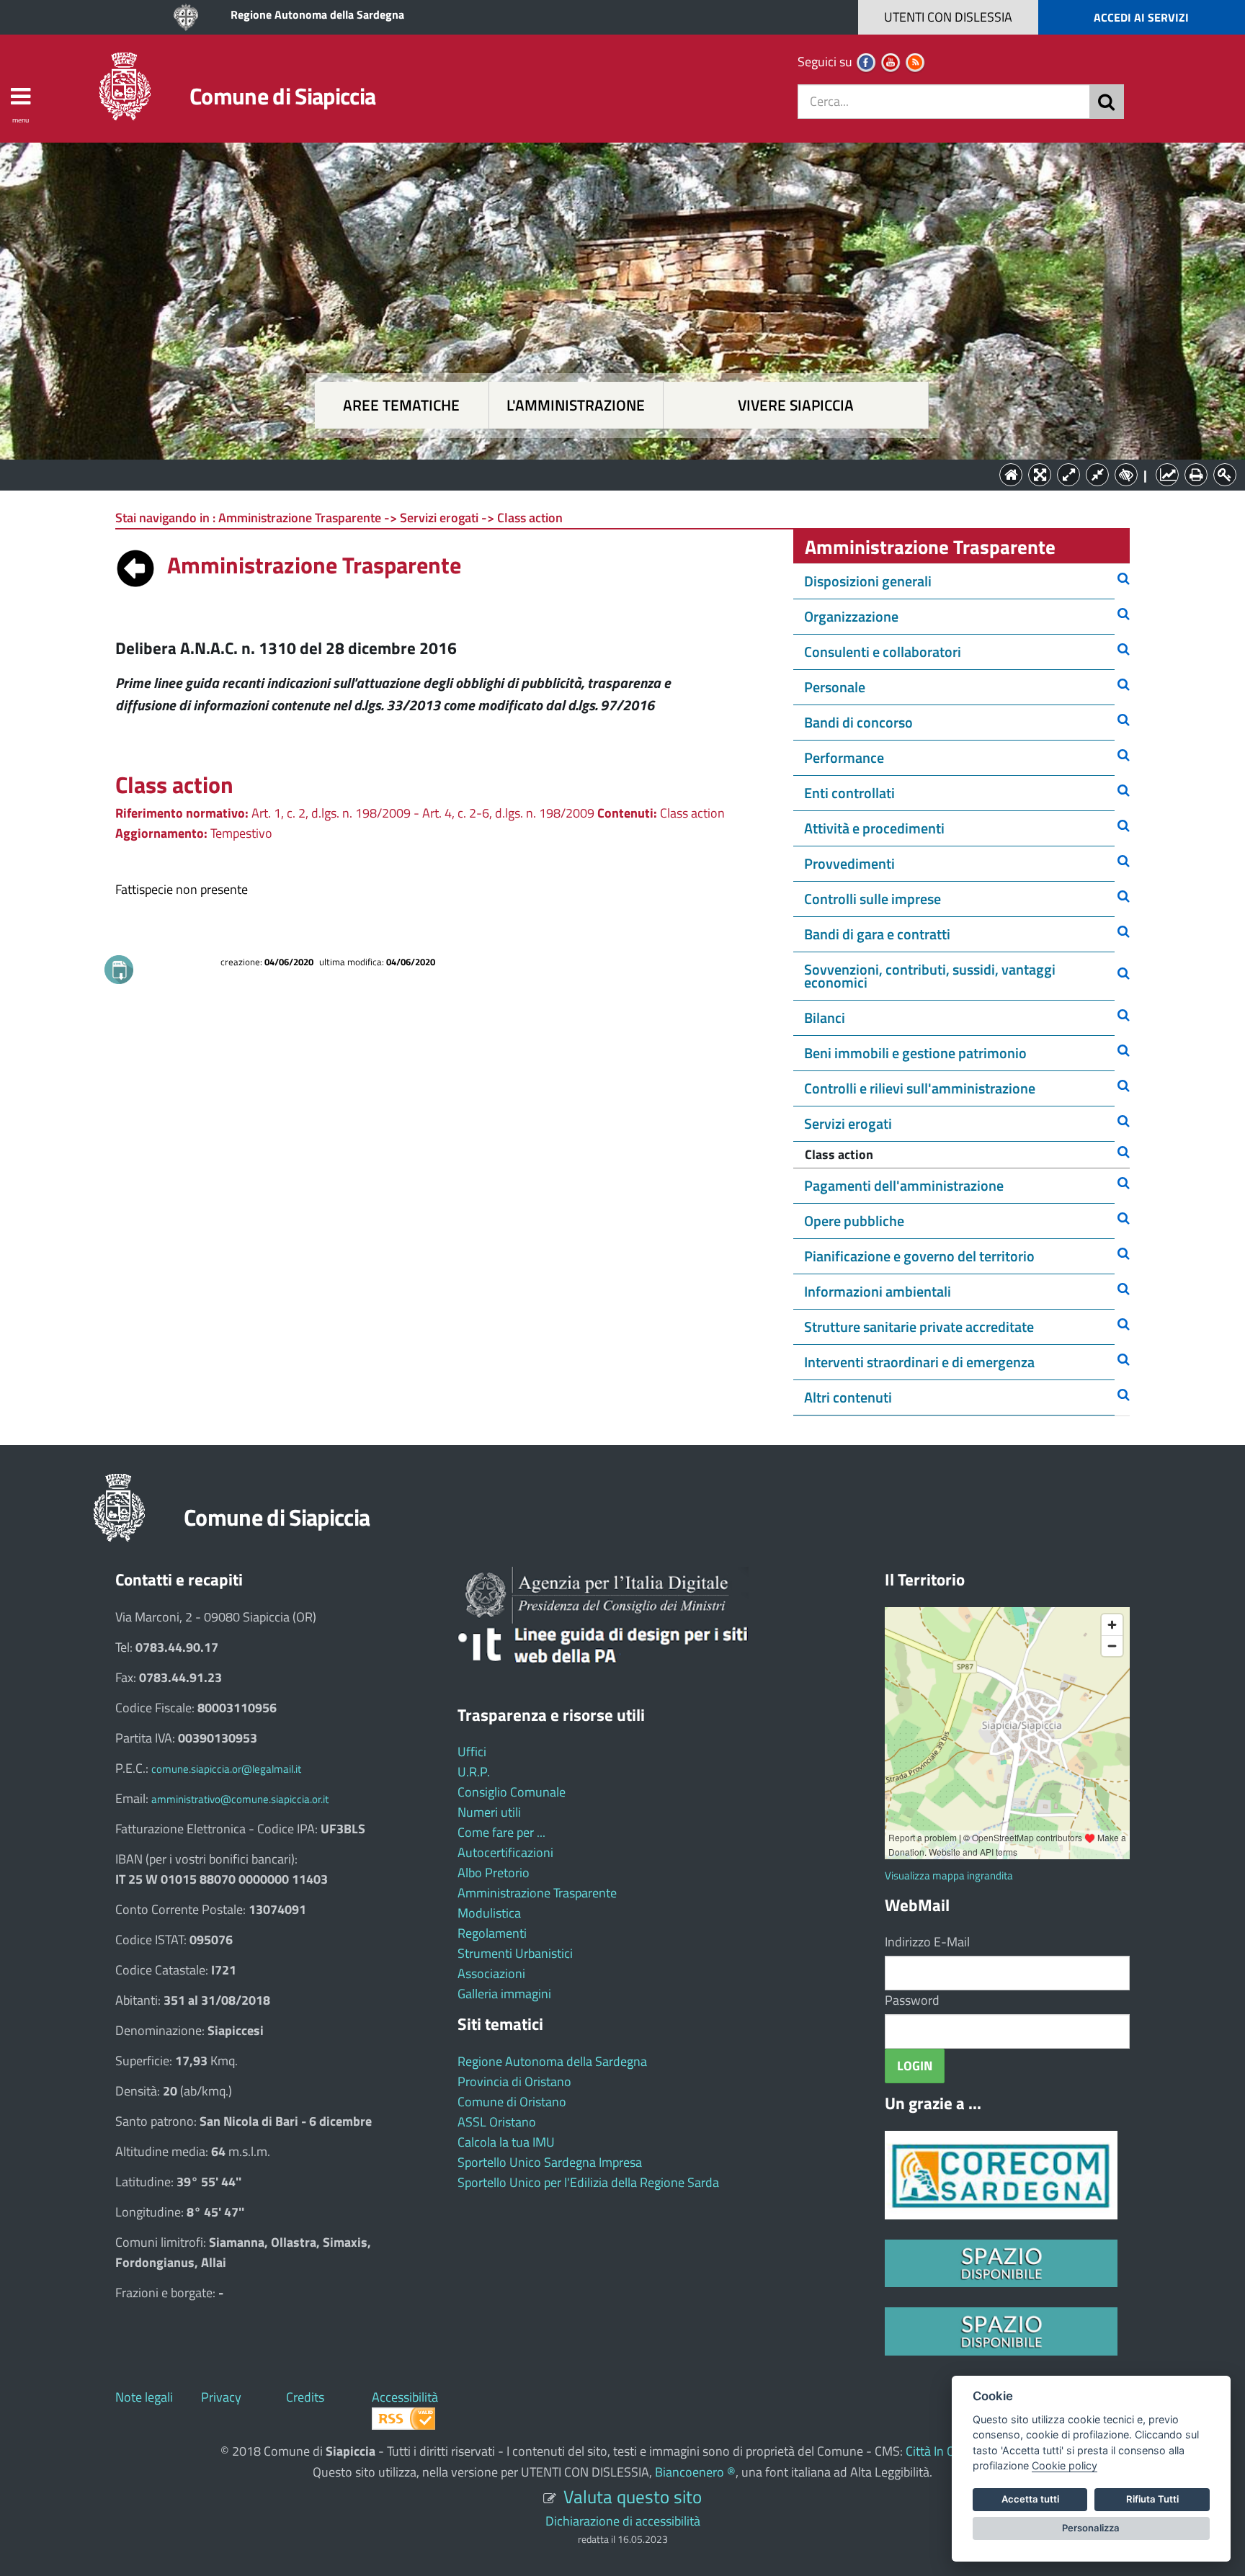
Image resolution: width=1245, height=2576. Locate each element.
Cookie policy (1065, 2465)
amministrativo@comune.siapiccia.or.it (240, 1799)
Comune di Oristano (512, 2102)
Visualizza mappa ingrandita (949, 1875)
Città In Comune (949, 2451)
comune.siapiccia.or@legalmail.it (226, 1769)
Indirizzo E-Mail (927, 1942)
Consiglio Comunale (512, 1792)
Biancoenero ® (695, 2472)
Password (912, 2000)
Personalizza (1091, 2528)
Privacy (221, 2397)
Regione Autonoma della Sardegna (317, 14)
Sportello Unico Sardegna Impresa (550, 2162)
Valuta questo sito (633, 2496)
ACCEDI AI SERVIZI (1141, 17)
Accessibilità (405, 2397)
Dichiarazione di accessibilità (623, 2521)
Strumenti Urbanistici (515, 1953)
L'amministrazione (576, 405)
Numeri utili (489, 1812)
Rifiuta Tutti (1152, 2499)
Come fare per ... (501, 1832)
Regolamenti (492, 1933)
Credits (305, 2397)
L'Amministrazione (612, 474)
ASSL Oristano (497, 2122)
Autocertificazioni (505, 1852)
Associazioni (491, 1973)
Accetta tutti (1030, 2499)
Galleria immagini (504, 1994)
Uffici (472, 1752)
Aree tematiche (401, 405)
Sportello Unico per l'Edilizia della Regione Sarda (588, 2182)
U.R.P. (474, 1772)
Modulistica (489, 1913)
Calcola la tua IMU (506, 2142)
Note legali (144, 2397)
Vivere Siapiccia (796, 405)
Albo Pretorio (494, 1873)
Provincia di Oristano (514, 2081)
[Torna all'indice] (135, 565)
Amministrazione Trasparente (537, 1893)
